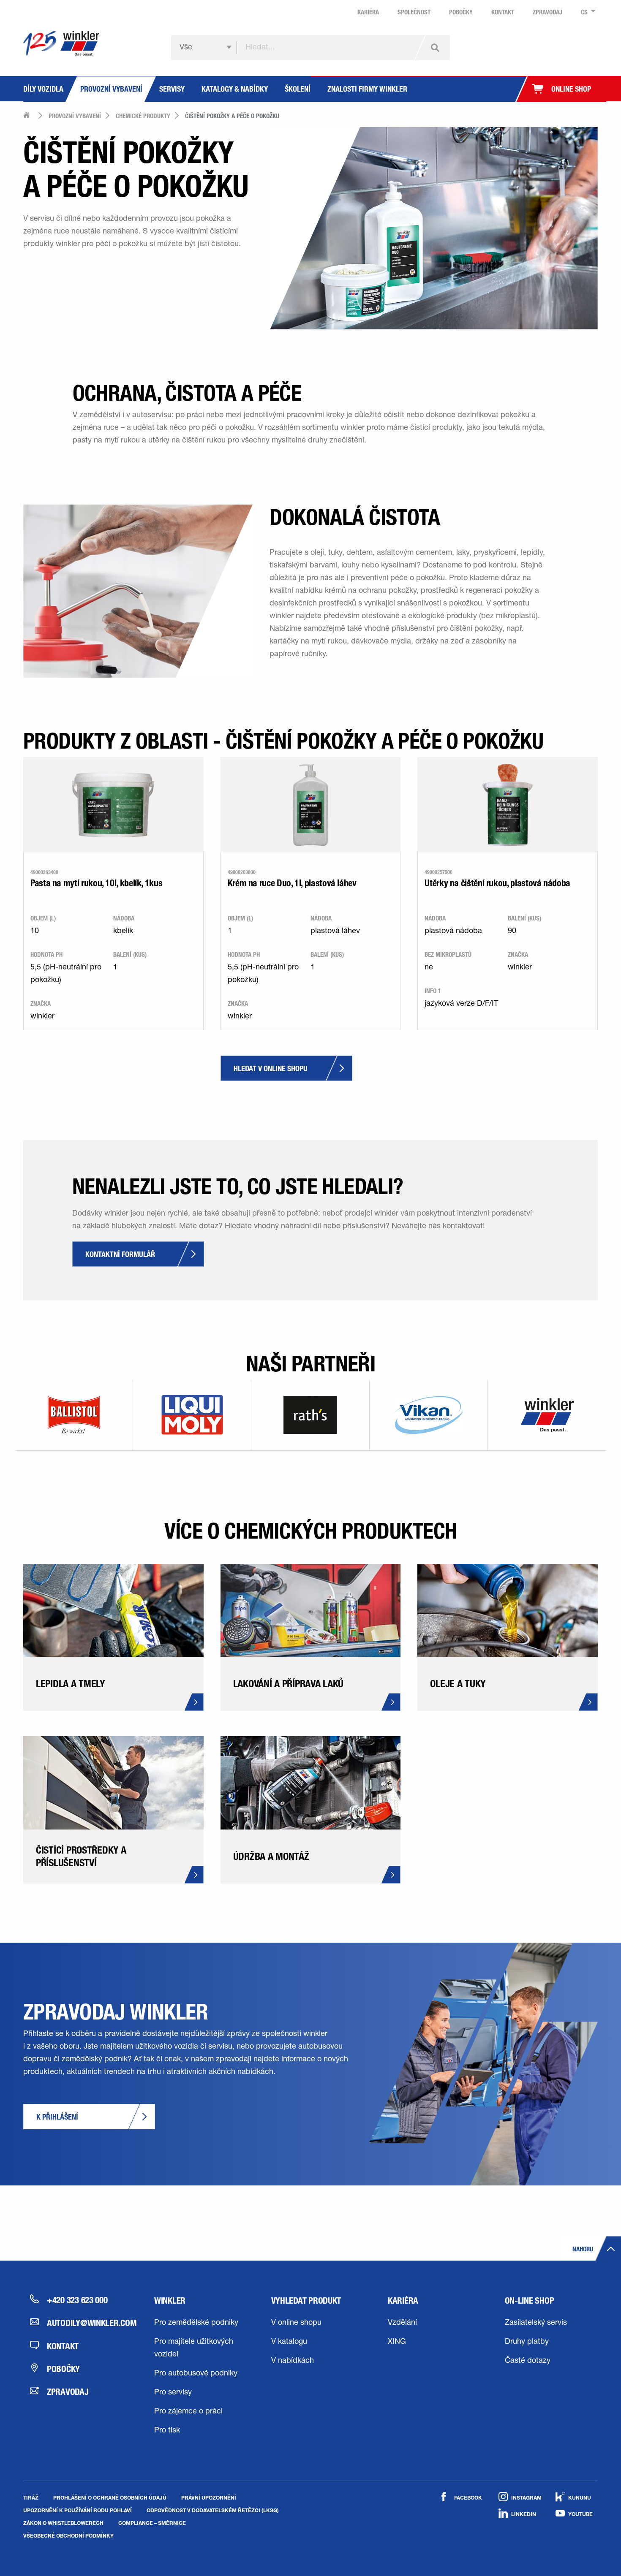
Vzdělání (402, 2323)
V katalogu (289, 2342)
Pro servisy (173, 2393)
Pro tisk (167, 2431)
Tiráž (31, 2497)
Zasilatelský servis (536, 2323)
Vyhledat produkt (306, 2300)
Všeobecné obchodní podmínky (68, 2535)
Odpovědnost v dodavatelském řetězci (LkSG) (213, 2510)
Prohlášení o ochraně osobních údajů (110, 2497)
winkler (170, 2300)
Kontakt (63, 2346)
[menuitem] (586, 12)
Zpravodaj (68, 2391)
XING (397, 2342)
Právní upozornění (209, 2497)
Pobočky (63, 2369)
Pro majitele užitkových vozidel (194, 2348)
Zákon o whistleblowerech (63, 2523)
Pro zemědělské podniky (196, 2323)
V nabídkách (293, 2361)
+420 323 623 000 (77, 2300)
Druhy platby (527, 2342)
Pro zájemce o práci (188, 2412)
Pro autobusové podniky (196, 2374)
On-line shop (530, 2300)
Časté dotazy (528, 2361)
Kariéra (403, 2300)
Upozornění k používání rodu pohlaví (78, 2510)
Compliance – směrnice (152, 2523)
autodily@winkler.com (85, 2323)
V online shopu (296, 2323)
